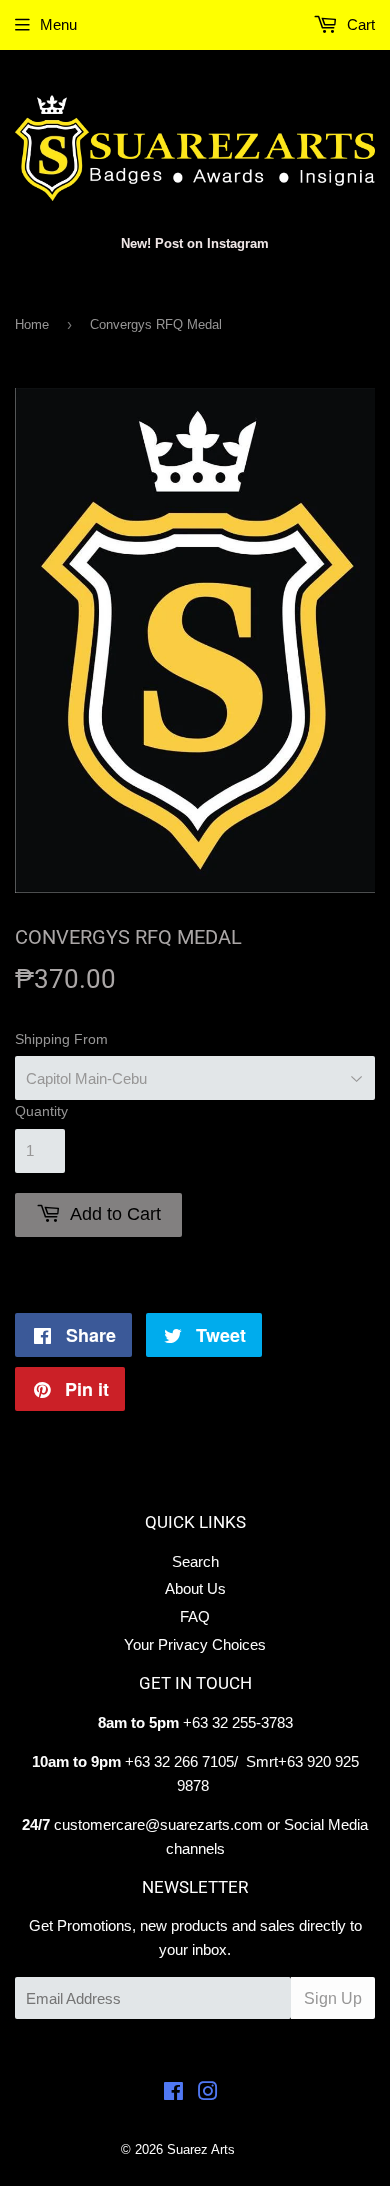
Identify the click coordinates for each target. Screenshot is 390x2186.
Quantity (41, 1111)
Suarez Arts (201, 2149)
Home (32, 324)
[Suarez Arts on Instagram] (208, 2093)
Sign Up (333, 1998)
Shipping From (61, 1039)
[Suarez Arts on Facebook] (173, 2093)
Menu (58, 24)
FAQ (195, 1616)
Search (195, 1561)
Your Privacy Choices (195, 1644)
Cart (359, 24)
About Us (195, 1588)
